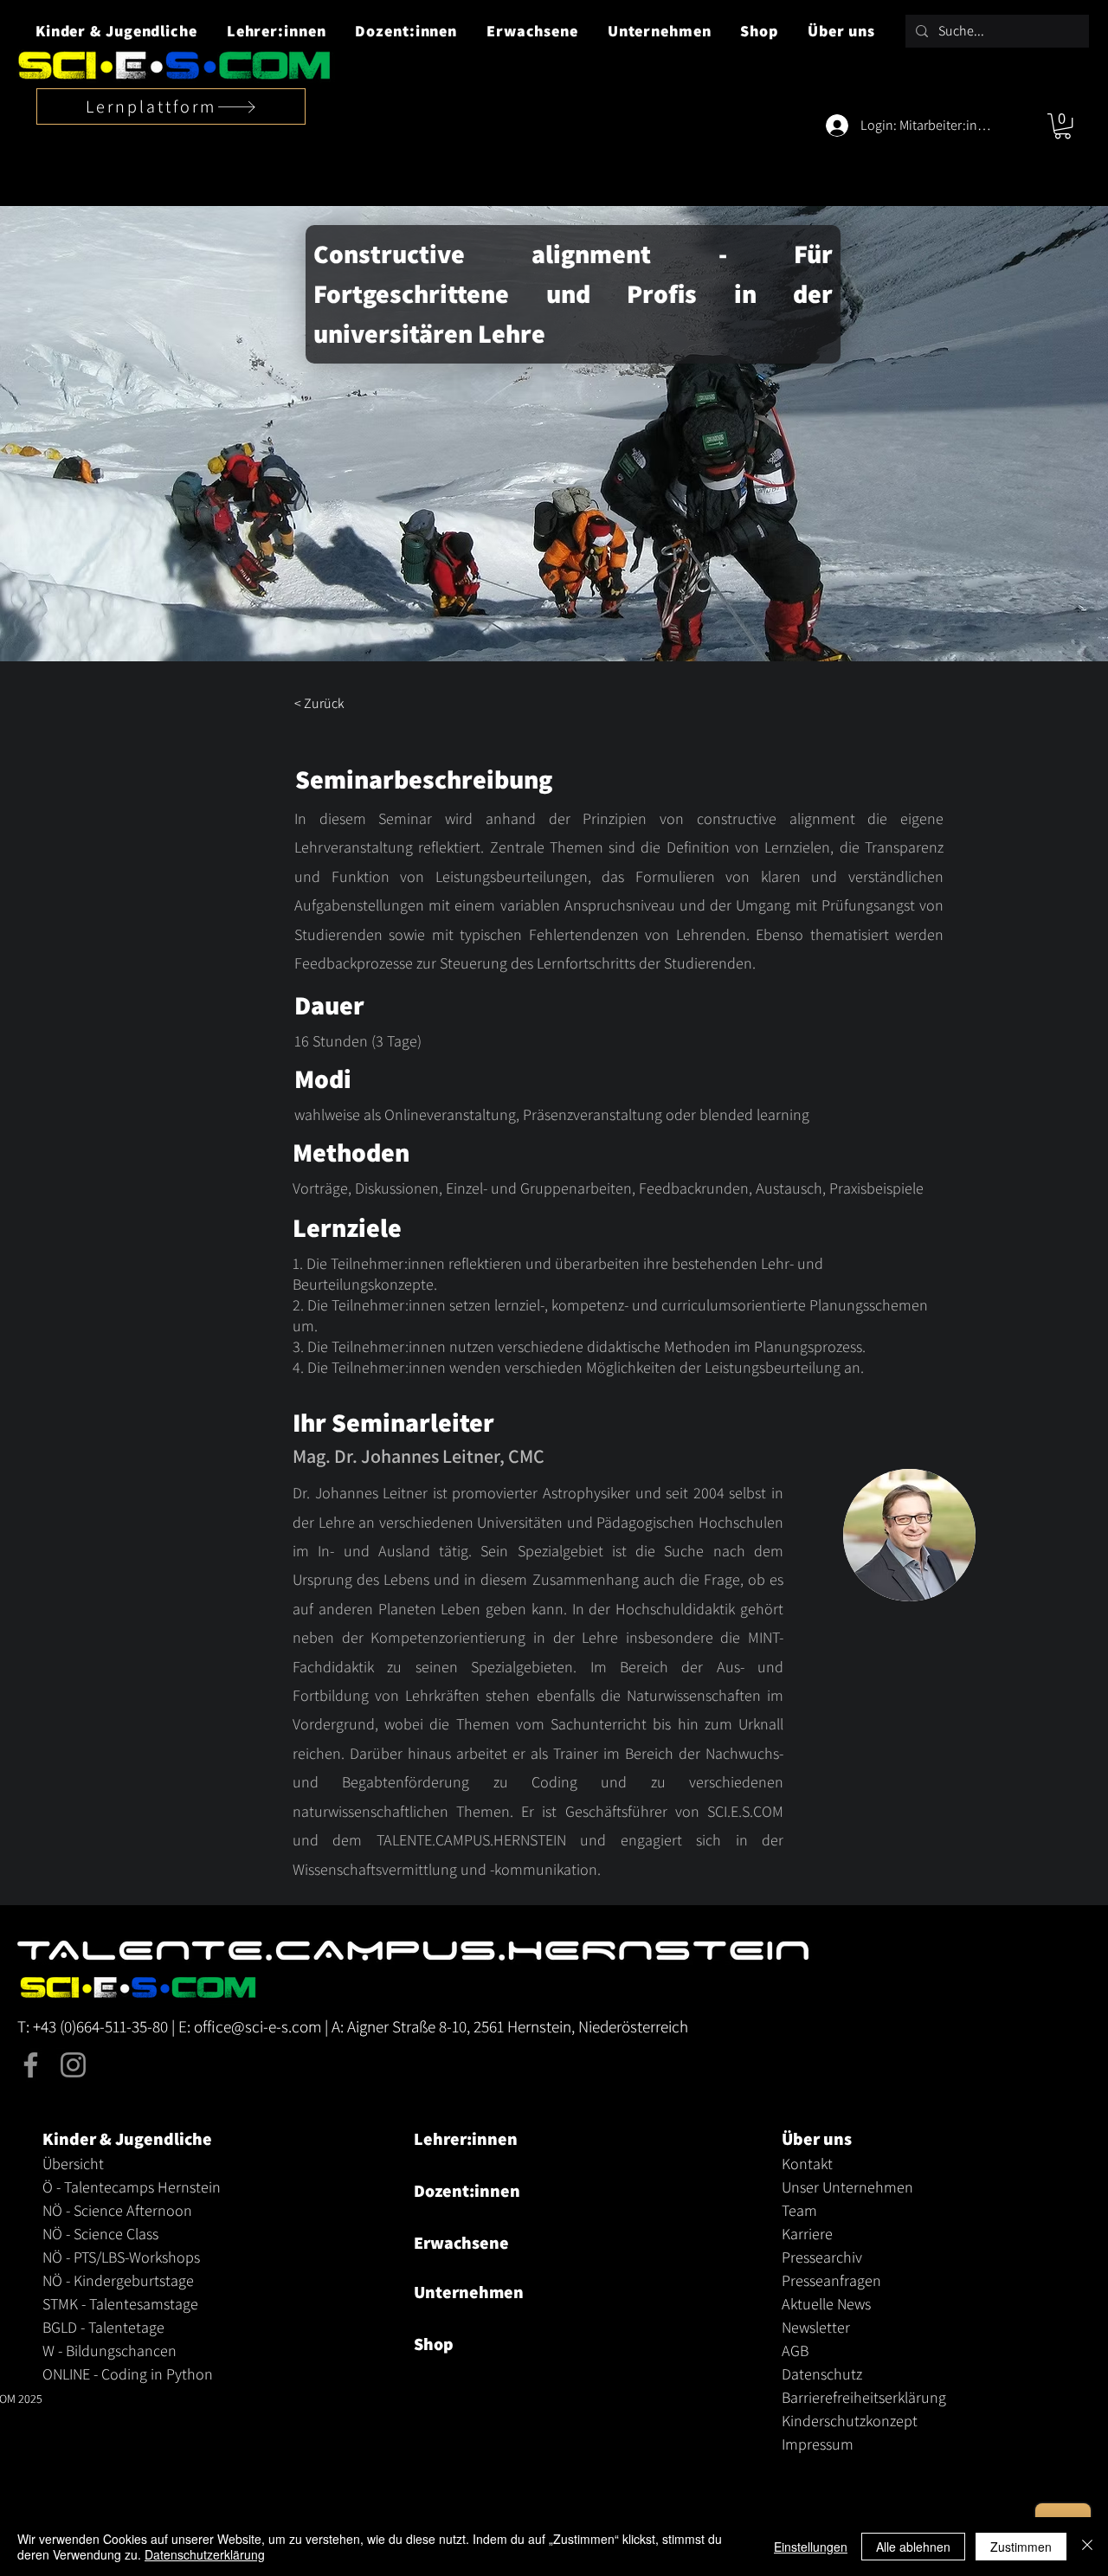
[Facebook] (31, 2065)
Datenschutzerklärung (205, 2554)
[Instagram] (73, 2065)
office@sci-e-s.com (258, 2026)
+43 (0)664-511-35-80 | (106, 2026)
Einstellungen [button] (811, 2547)
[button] (116, 31)
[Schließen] (1087, 2547)
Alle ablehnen (913, 2547)
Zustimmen (1021, 2547)
